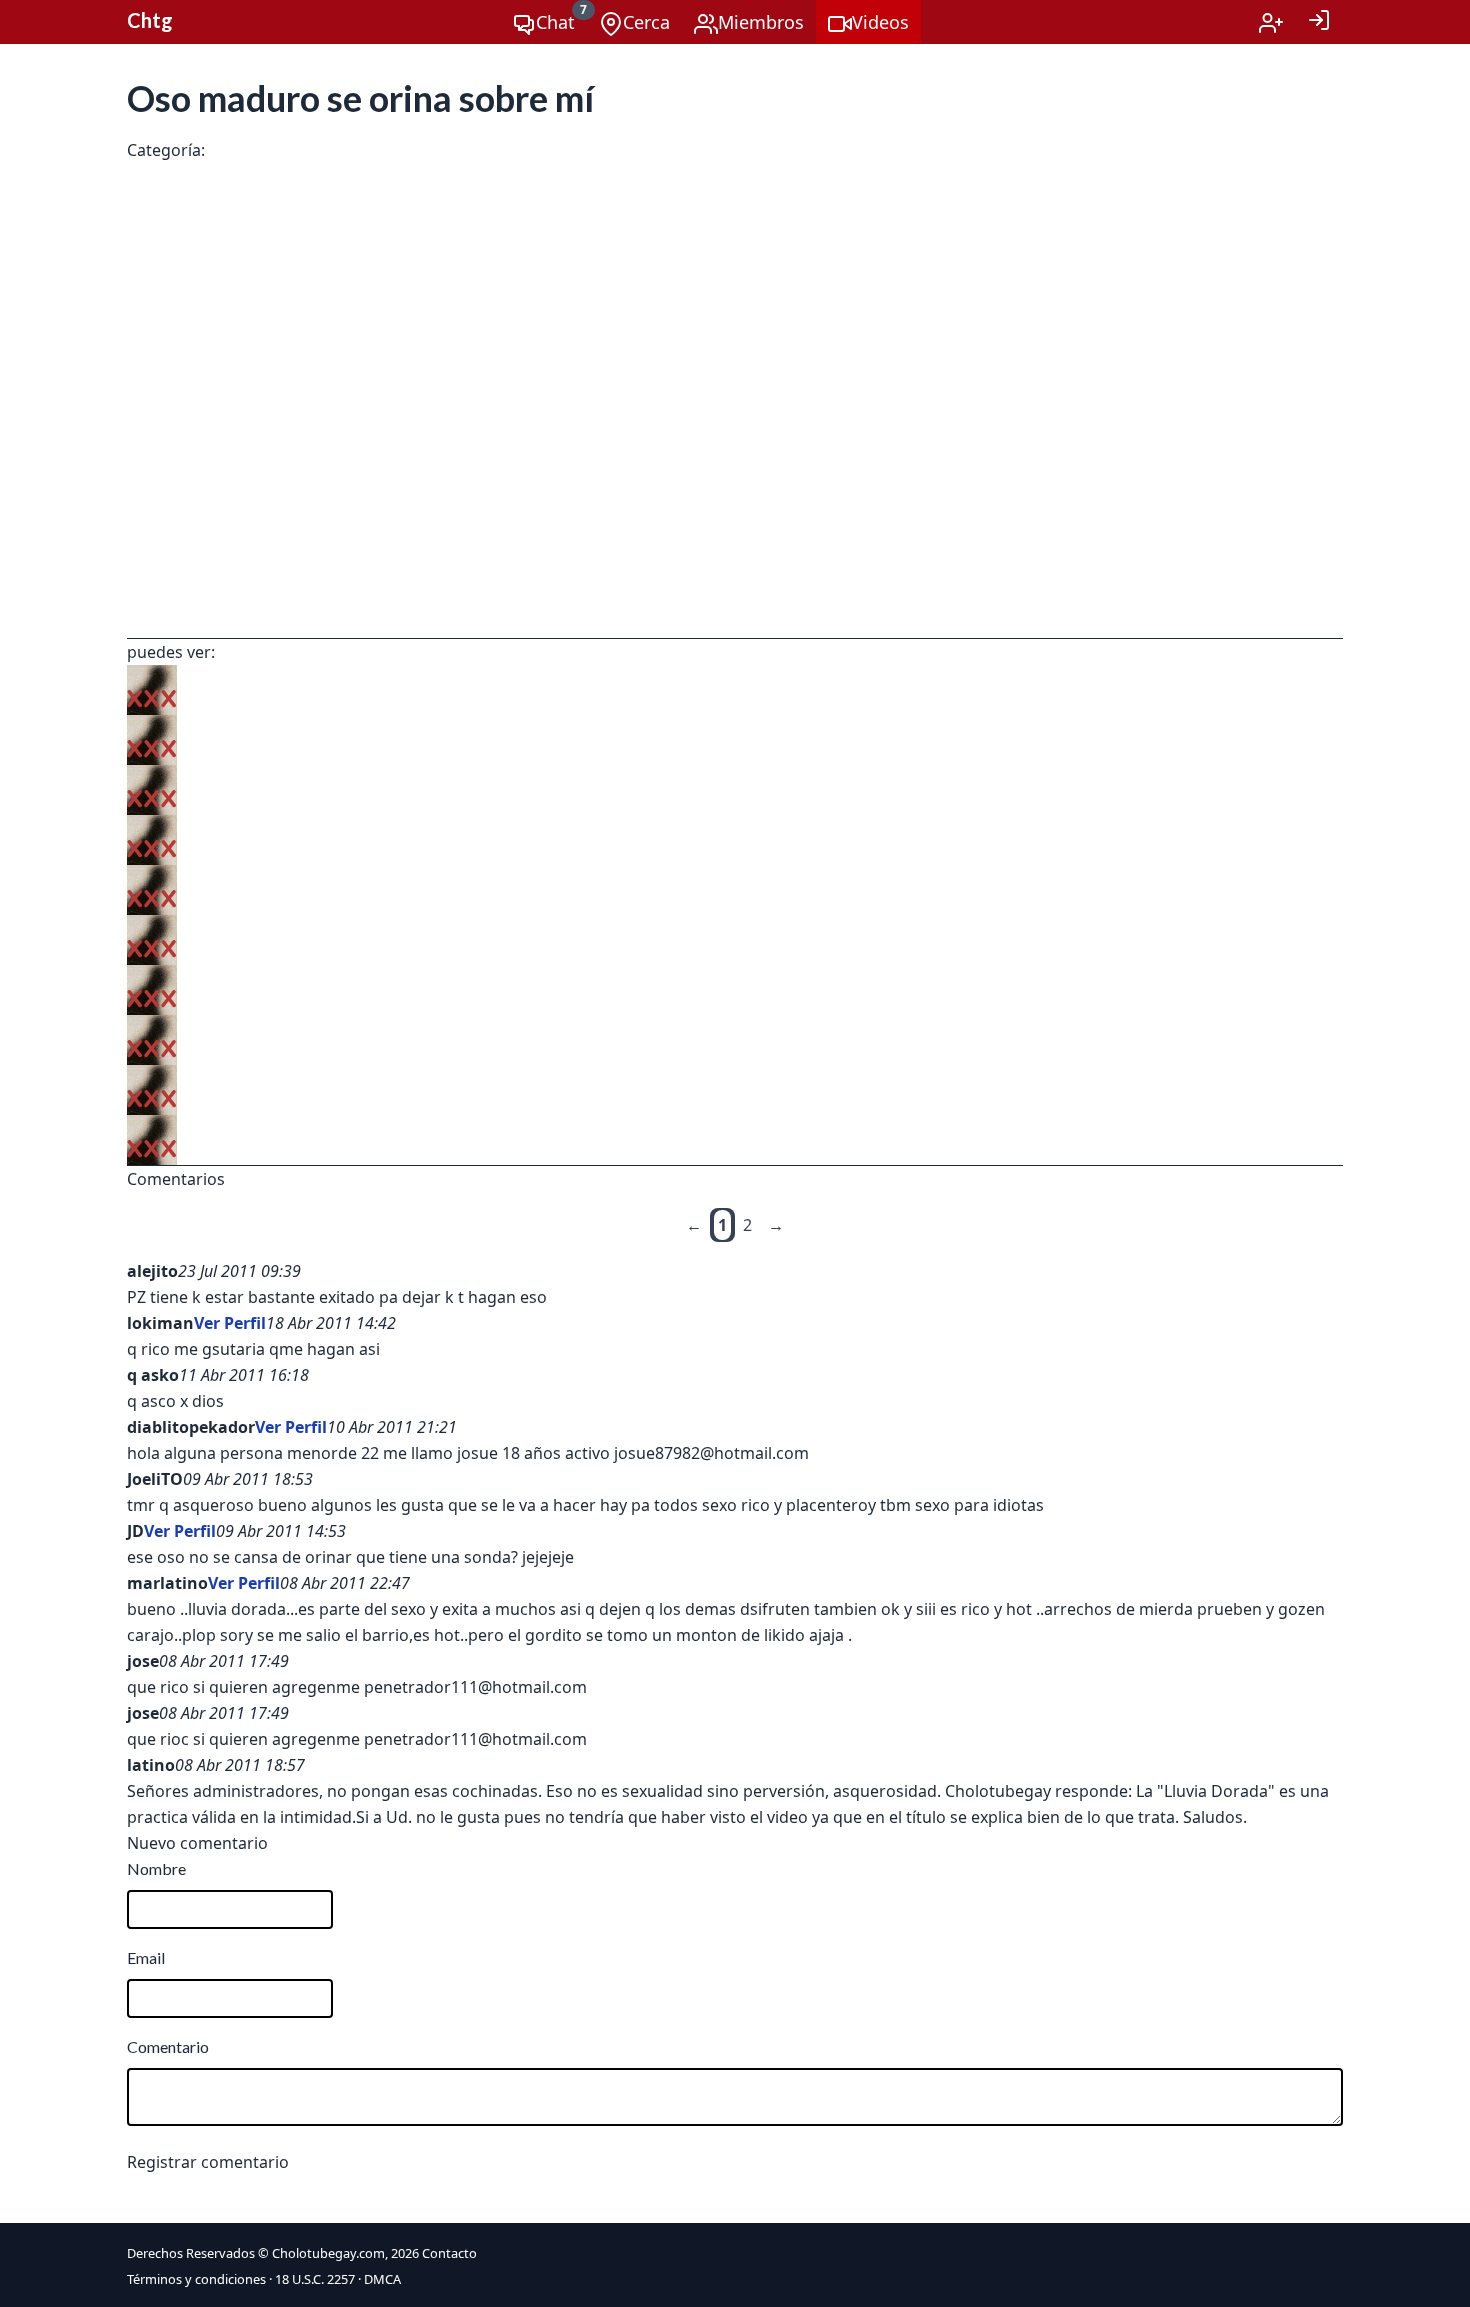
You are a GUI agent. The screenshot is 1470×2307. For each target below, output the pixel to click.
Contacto (449, 2253)
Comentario (168, 2046)
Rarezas (333, 152)
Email (146, 1957)
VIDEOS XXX (249, 152)
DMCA (382, 2279)
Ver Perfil (230, 1323)
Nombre (156, 1868)
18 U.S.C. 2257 (315, 2279)
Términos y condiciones (196, 2279)
